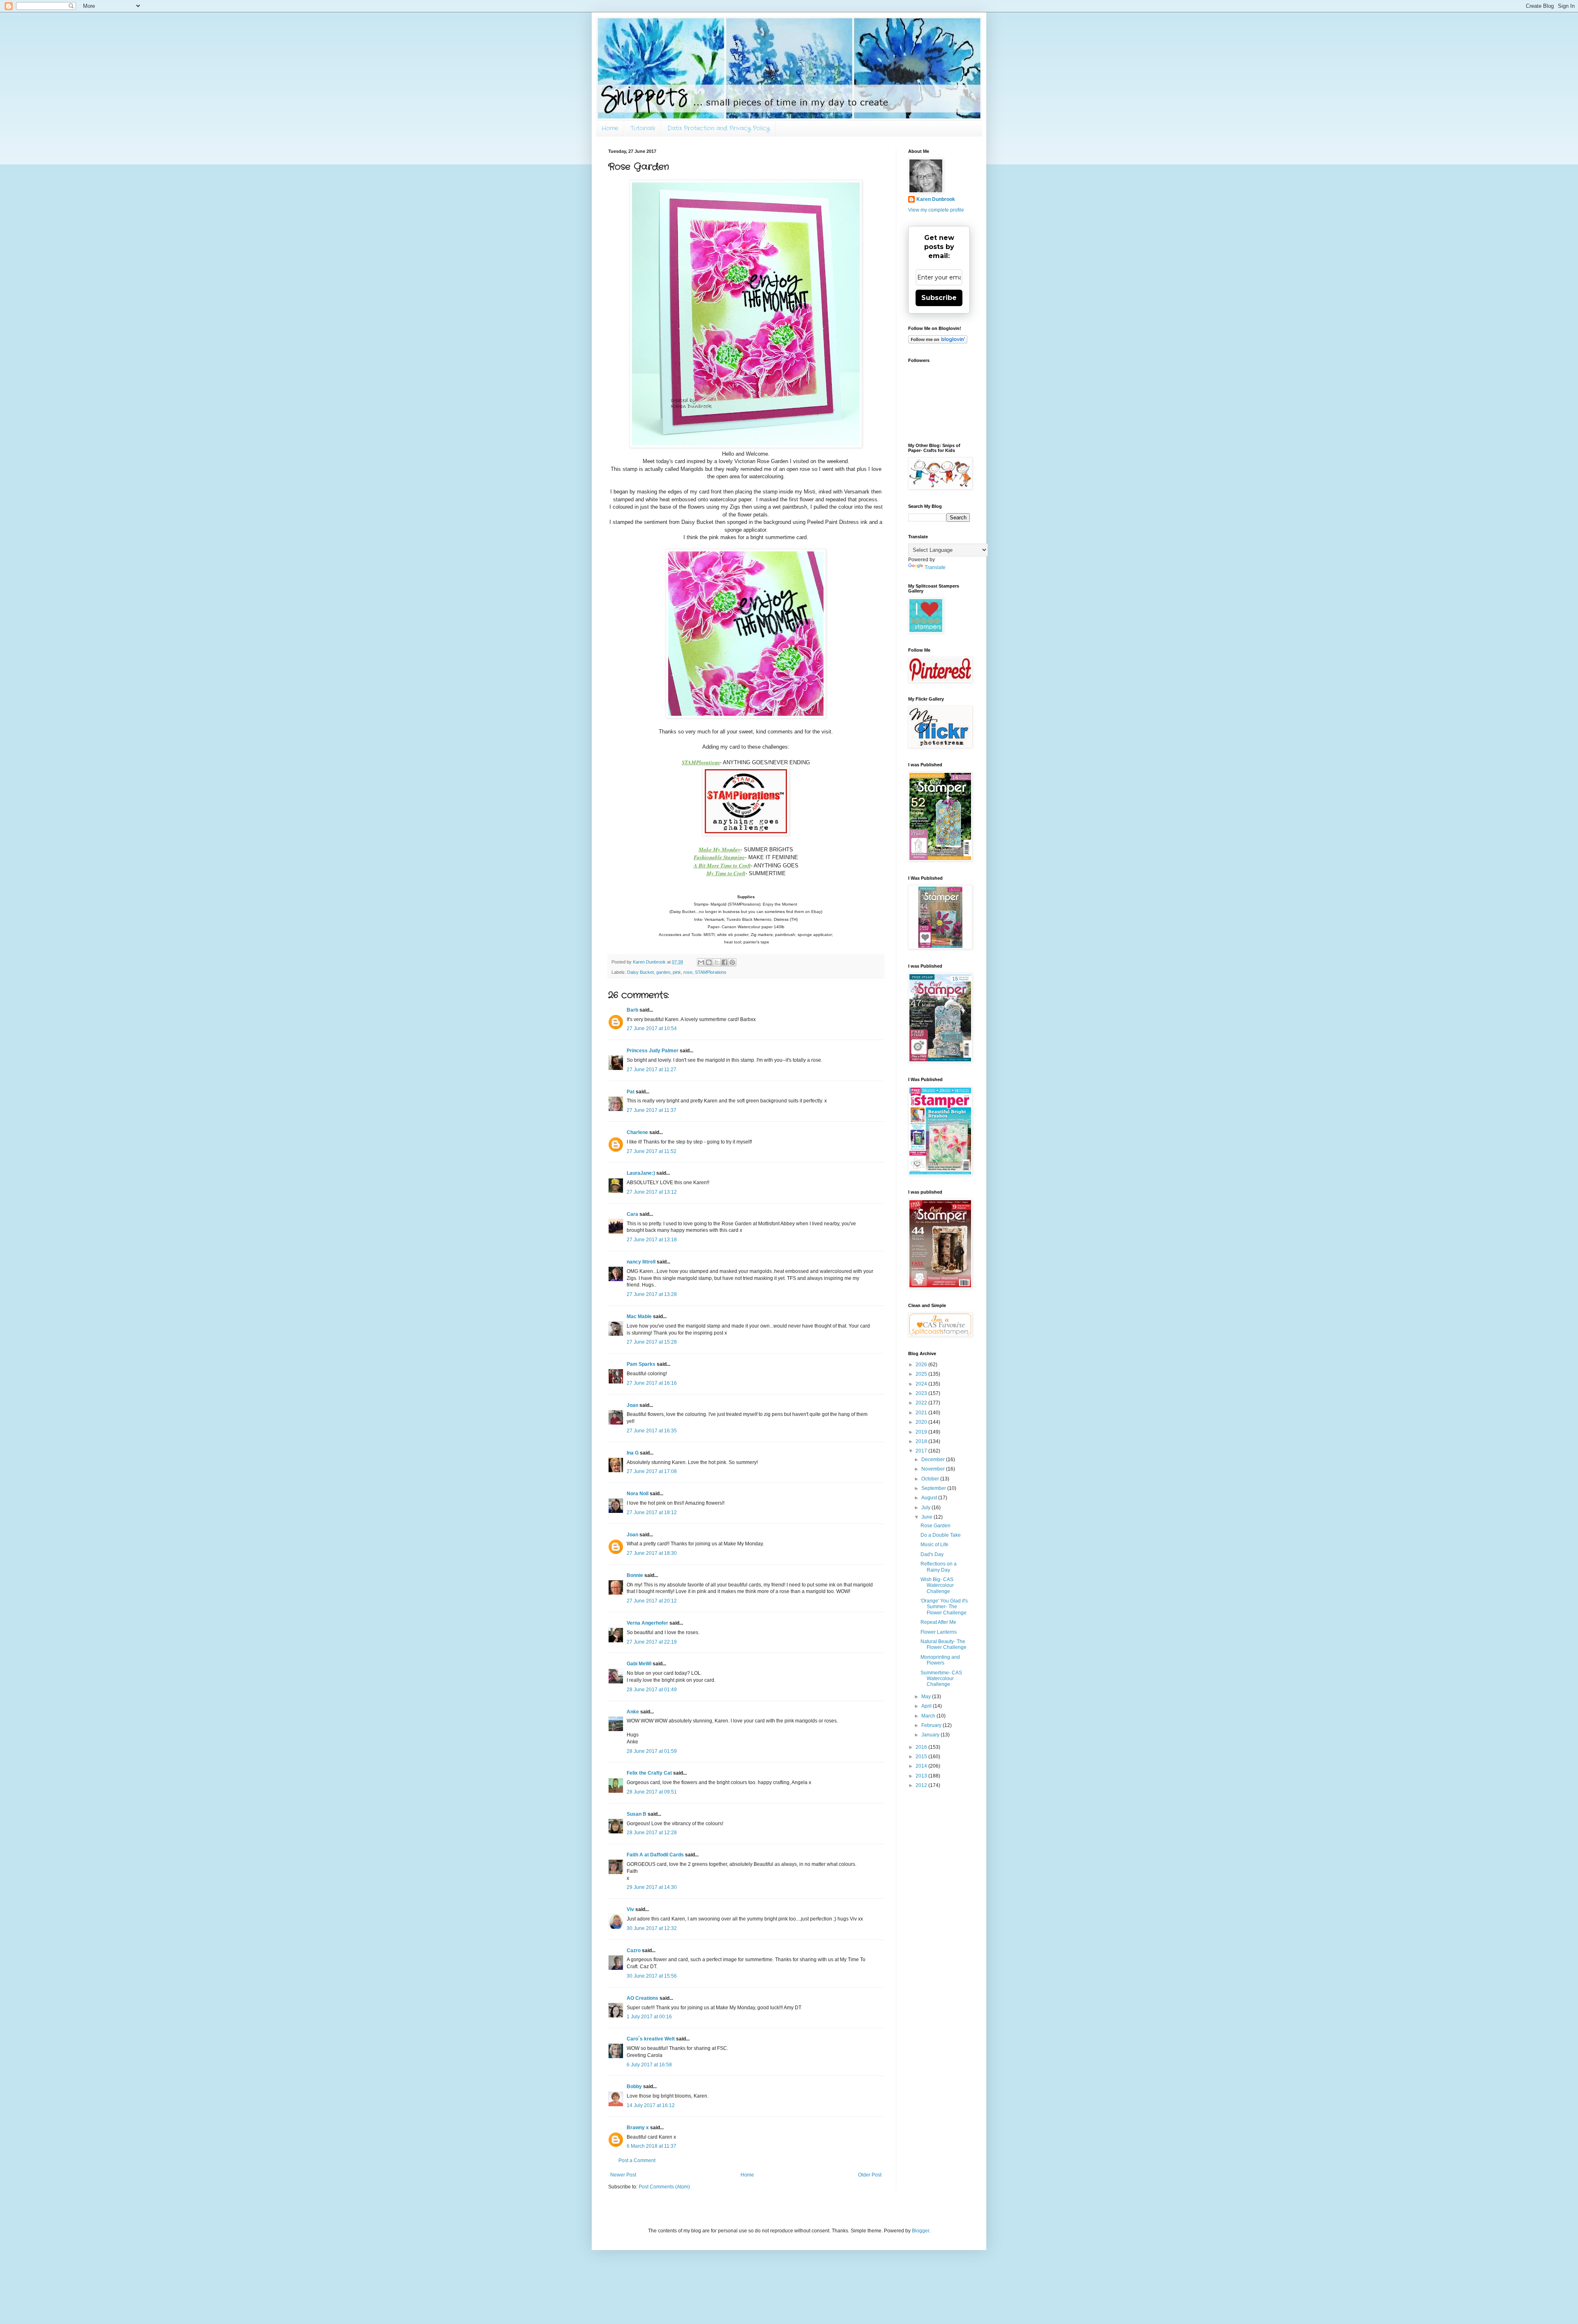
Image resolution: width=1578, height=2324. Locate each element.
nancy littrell (641, 1262)
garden (663, 972)
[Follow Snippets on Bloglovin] (938, 342)
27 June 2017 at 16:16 (652, 1383)
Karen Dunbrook (936, 199)
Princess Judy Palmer (653, 1051)
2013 (922, 1776)
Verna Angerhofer (647, 1623)
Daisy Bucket (640, 972)
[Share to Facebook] (724, 962)
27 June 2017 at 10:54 (652, 1028)
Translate (935, 567)
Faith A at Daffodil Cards (655, 1855)
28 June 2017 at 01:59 (652, 1751)
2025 (922, 1374)
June (927, 1517)
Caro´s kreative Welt (651, 2039)
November (934, 1469)
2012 (922, 1785)
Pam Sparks (641, 1364)
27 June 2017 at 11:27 (652, 1070)
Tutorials (643, 128)
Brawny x (638, 2128)
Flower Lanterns (939, 1632)
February (932, 1725)
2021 (922, 1413)
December (934, 1459)
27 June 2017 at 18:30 (652, 1553)
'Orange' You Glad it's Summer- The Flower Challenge (944, 1607)
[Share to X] (717, 962)
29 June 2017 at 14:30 (652, 1887)
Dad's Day (932, 1554)
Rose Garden (935, 1526)
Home (610, 128)
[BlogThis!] (709, 962)
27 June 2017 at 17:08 (652, 1471)
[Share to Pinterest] (732, 962)
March (929, 1716)
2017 (922, 1451)
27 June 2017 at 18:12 (652, 1512)
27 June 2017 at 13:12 (652, 1192)
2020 (922, 1422)
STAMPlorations (711, 972)
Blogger (920, 2231)
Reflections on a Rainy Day (939, 1567)
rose (688, 972)
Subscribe (939, 298)
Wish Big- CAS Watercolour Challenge (937, 1585)
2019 (922, 1432)
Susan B (637, 1814)
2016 (922, 1747)
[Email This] (701, 962)
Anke (633, 1712)
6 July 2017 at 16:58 (649, 2065)
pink (677, 972)
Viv (630, 1909)
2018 (922, 1441)
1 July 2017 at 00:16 (649, 2017)
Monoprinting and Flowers (940, 1660)
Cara (632, 1214)
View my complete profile (936, 210)
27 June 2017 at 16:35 (652, 1431)
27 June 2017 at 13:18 (652, 1240)
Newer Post (623, 2175)
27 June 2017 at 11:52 (652, 1151)
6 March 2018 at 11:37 (652, 2146)
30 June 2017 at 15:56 (652, 1976)
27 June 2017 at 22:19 (652, 1642)
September (934, 1488)
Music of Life (934, 1545)
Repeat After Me (938, 1622)
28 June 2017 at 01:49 (652, 1690)
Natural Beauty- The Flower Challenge (944, 1644)
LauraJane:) (641, 1173)
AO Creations (643, 1998)
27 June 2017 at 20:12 (652, 1601)
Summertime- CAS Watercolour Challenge (941, 1679)
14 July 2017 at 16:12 (651, 2105)
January (931, 1735)
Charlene (637, 1132)
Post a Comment (637, 2160)
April (927, 1706)
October (931, 1479)
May (927, 1697)
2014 (922, 1766)
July (926, 1508)
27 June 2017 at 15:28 (652, 1342)
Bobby (634, 2087)
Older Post (870, 2175)
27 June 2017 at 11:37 (652, 1110)
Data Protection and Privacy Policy (719, 128)
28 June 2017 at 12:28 (652, 1833)
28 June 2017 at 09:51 (652, 1792)
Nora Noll (638, 1494)
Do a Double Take (941, 1535)
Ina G (633, 1453)
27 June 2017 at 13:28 (652, 1294)
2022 (922, 1403)
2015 (922, 1757)
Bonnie (635, 1575)
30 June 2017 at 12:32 (652, 1928)
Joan (632, 1405)
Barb (632, 1010)
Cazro (634, 1950)
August (930, 1498)
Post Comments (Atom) (664, 2187)
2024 (922, 1384)
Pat (631, 1092)
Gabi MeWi (639, 1664)
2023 (922, 1393)
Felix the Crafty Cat (649, 1773)
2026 (922, 1365)
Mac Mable (639, 1316)
